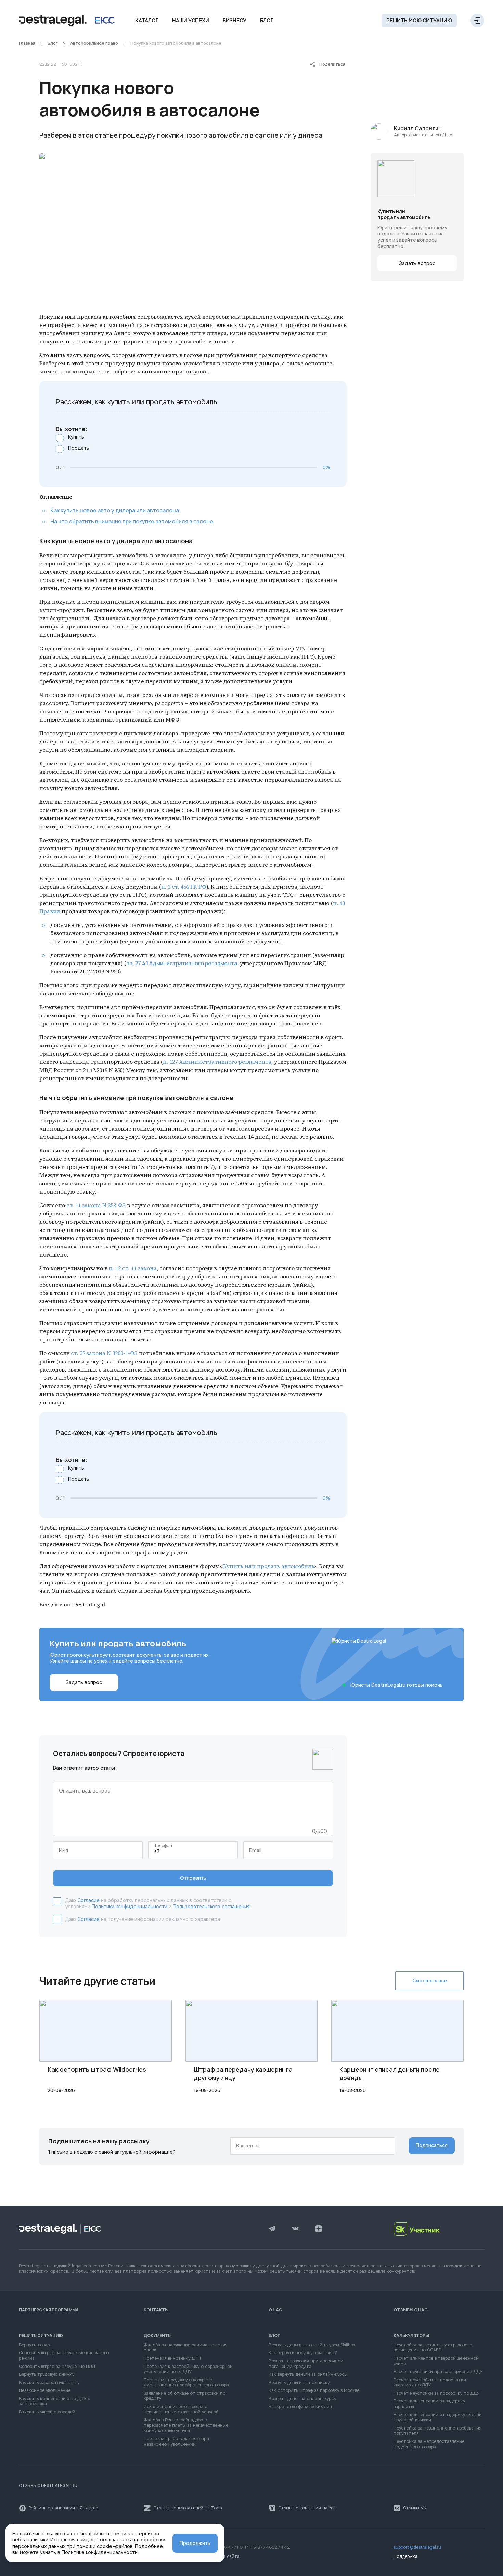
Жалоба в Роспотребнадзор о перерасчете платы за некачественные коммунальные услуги (186, 2425)
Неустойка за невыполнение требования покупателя (437, 2431)
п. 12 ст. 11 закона (133, 1268)
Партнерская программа (49, 2310)
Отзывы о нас (411, 2310)
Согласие (88, 1900)
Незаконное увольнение (45, 2391)
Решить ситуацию (41, 2336)
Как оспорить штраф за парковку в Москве (314, 2391)
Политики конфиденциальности (130, 1907)
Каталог (147, 21)
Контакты (156, 2310)
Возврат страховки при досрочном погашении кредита (306, 2364)
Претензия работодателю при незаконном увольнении (176, 2442)
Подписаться (432, 2145)
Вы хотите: (71, 429)
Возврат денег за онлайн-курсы (303, 2399)
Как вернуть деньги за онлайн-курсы (308, 2375)
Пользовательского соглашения (211, 1907)
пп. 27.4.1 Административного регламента (182, 963)
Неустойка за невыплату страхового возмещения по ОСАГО (433, 2348)
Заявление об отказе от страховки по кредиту (185, 2396)
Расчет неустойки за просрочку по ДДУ (436, 2393)
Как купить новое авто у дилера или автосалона (115, 510)
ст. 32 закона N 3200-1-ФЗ (104, 1353)
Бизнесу (235, 21)
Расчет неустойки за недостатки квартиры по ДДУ (430, 2383)
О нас (275, 2310)
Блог (267, 21)
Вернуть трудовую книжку (47, 2375)
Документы (158, 2336)
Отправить (193, 1878)
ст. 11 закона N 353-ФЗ (96, 1205)
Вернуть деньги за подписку (299, 2383)
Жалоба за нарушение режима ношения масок (186, 2348)
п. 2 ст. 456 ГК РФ (184, 887)
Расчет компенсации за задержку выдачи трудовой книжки (438, 2418)
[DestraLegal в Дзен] (319, 2229)
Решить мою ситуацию (419, 21)
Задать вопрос (417, 263)
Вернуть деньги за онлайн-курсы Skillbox (312, 2345)
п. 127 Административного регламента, (218, 1062)
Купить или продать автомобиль (269, 1566)
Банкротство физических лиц (300, 2407)
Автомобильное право (94, 44)
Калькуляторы (411, 2336)
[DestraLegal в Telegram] (272, 2229)
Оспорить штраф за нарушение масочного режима (64, 2356)
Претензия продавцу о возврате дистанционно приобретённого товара (186, 2383)
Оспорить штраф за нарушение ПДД (57, 2367)
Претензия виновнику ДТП (172, 2358)
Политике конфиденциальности (100, 2552)
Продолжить (195, 2543)
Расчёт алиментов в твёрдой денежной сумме (436, 2361)
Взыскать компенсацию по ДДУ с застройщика (54, 2402)
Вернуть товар (34, 2345)
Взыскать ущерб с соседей (47, 2412)
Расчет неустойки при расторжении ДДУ (438, 2372)
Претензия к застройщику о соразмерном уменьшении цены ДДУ (188, 2369)
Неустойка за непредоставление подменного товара (429, 2444)
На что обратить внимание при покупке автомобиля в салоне (132, 521)
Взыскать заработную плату (49, 2383)
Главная (27, 44)
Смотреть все (430, 1981)
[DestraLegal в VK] (295, 2229)
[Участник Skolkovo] (439, 2229)
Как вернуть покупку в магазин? (303, 2353)
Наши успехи (191, 21)
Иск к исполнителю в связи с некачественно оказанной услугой (181, 2409)
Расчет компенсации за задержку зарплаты (429, 2404)
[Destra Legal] (67, 21)
